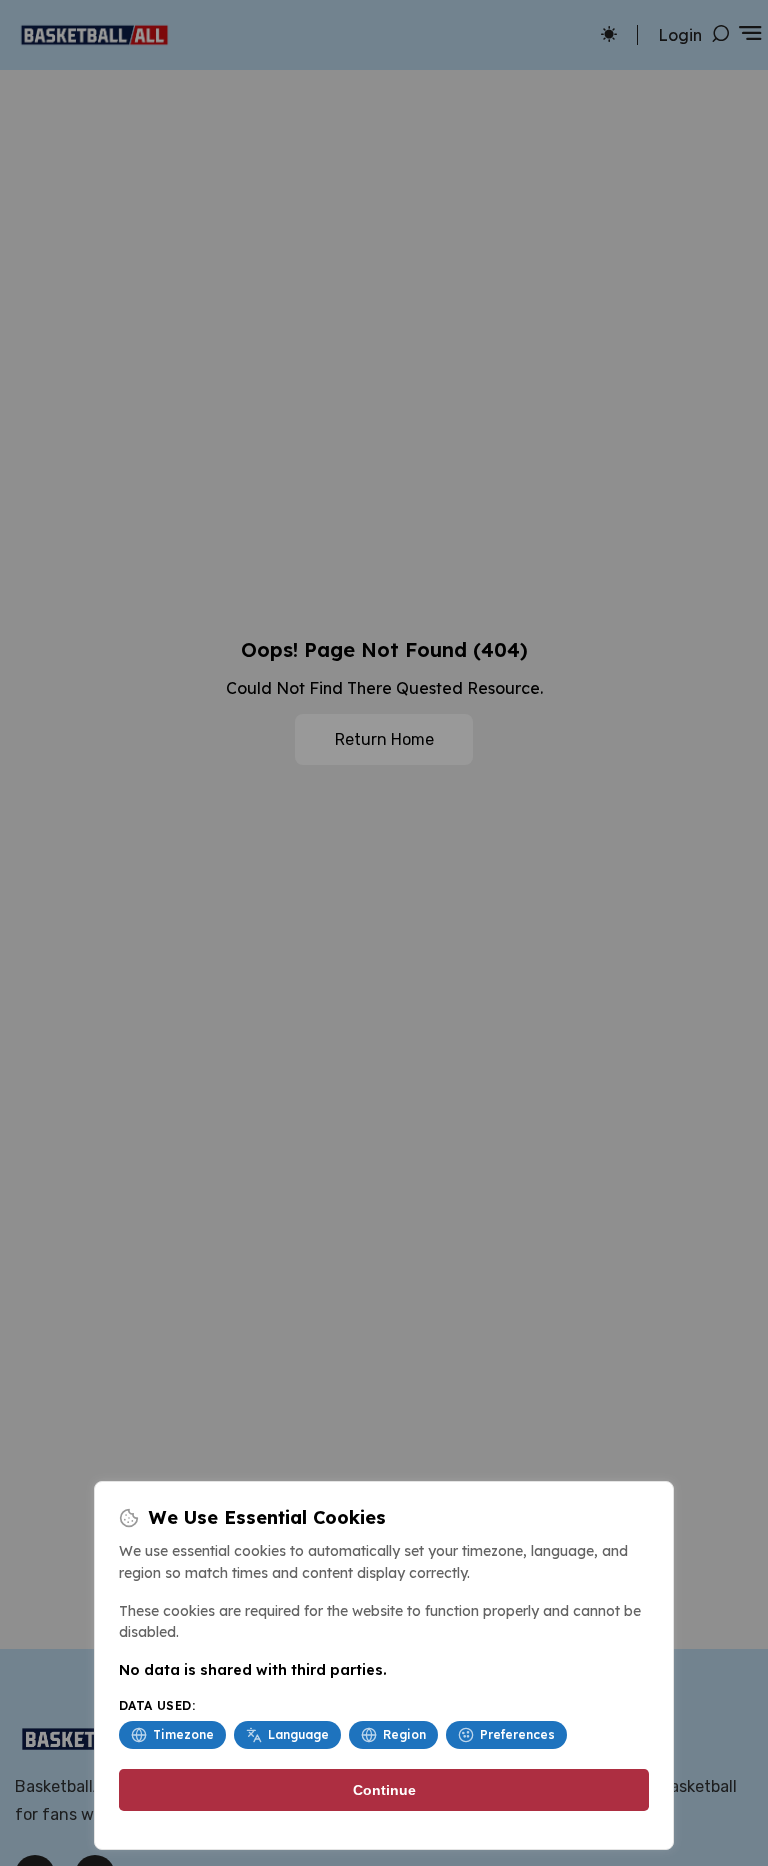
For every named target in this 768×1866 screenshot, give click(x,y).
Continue (384, 1790)
